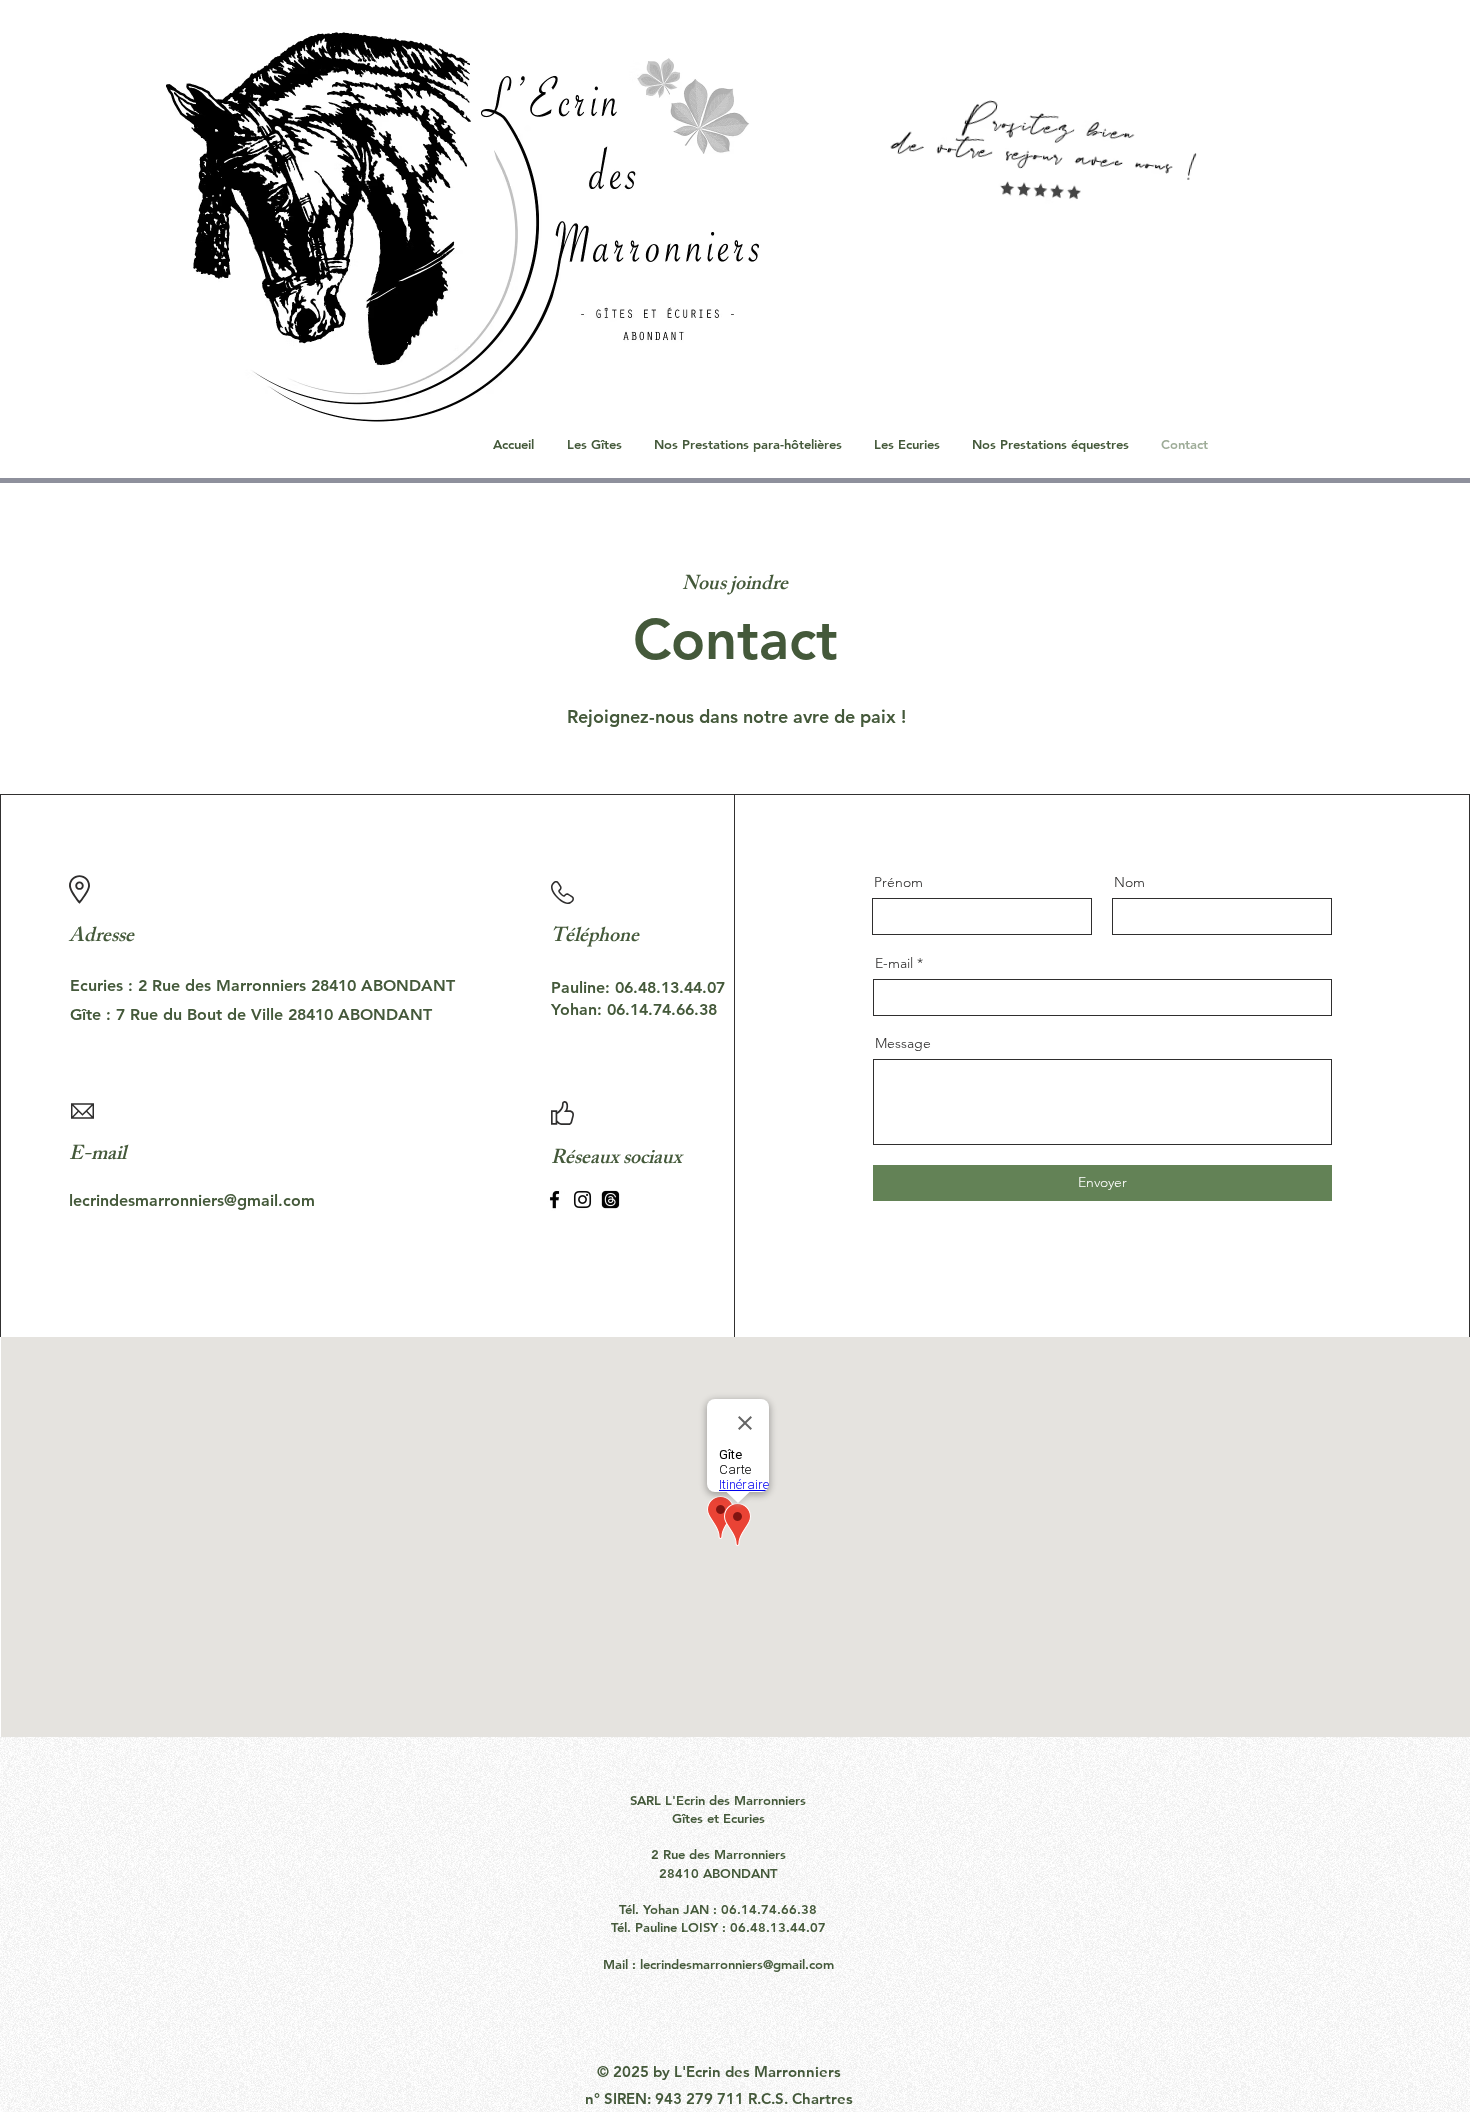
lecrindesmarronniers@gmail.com (737, 1964)
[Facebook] (554, 1199)
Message (903, 1043)
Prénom (898, 882)
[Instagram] (582, 1199)
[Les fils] (610, 1199)
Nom (1129, 882)
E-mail (894, 963)
